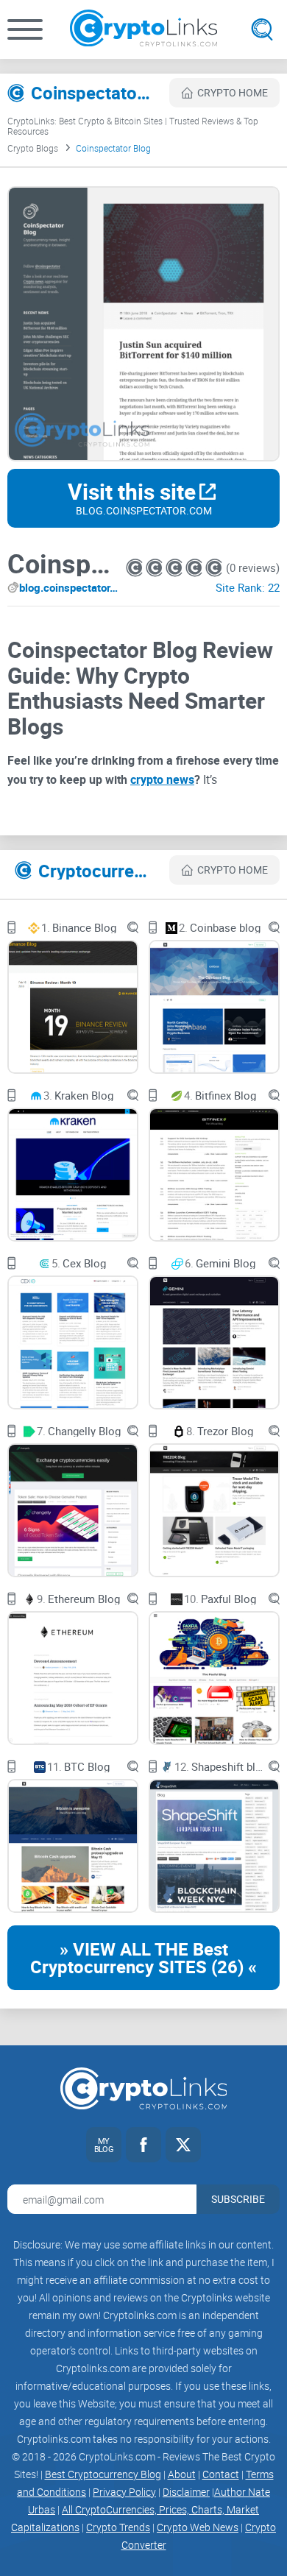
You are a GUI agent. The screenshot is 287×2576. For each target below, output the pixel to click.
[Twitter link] (183, 2145)
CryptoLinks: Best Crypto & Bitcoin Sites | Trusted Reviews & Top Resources (133, 126)
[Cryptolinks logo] (143, 29)
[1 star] (136, 568)
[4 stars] (195, 568)
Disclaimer (186, 2492)
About (182, 2474)
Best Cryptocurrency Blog (103, 2474)
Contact (221, 2474)
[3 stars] (176, 568)
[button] (25, 29)
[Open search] (262, 29)
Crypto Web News (198, 2527)
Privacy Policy (124, 2492)
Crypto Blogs (33, 148)
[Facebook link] (143, 2145)
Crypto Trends (118, 2527)
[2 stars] (156, 568)
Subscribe (238, 2199)
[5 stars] (214, 568)
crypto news (162, 779)
